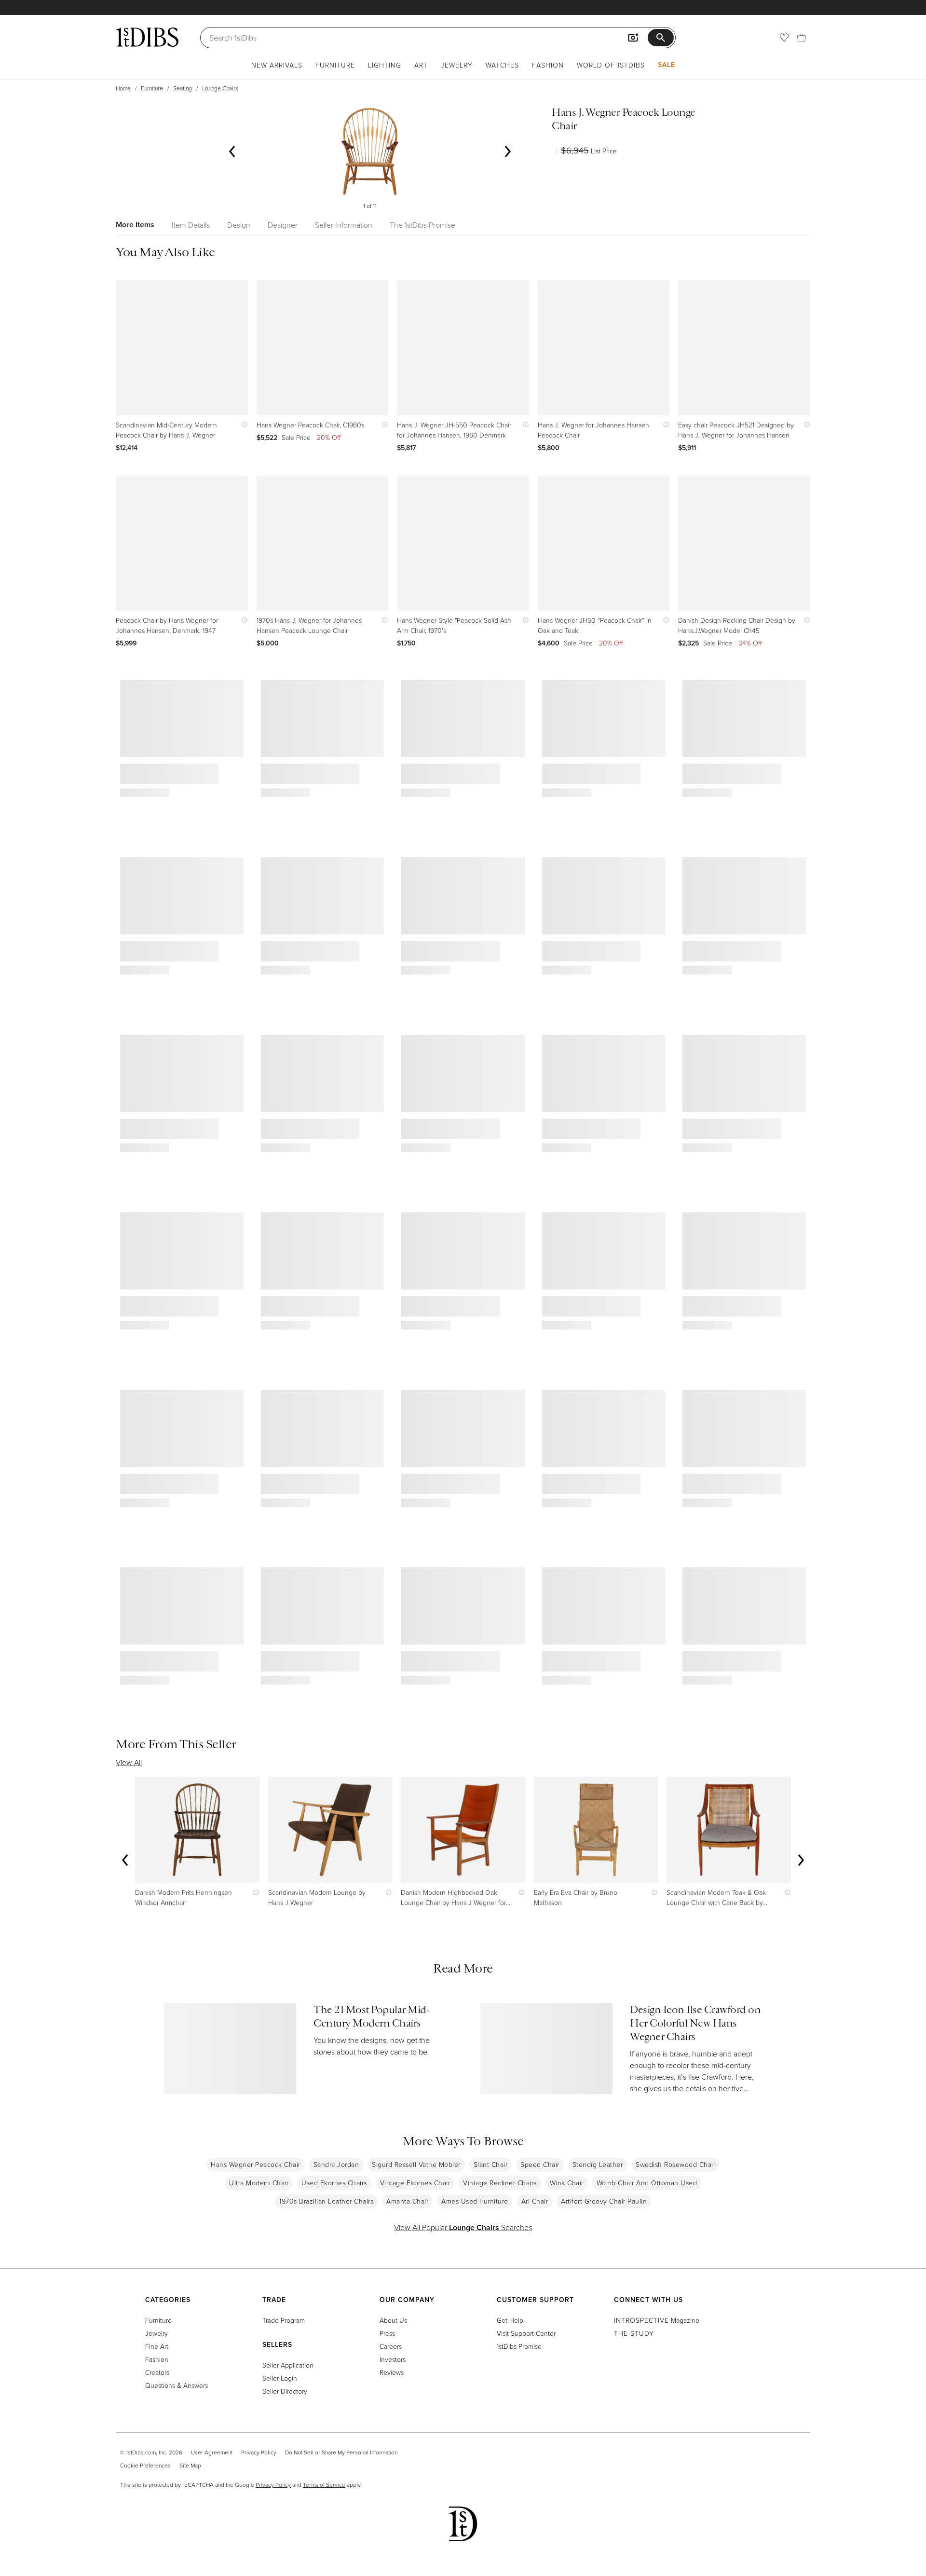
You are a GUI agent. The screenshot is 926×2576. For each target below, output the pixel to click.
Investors (393, 2359)
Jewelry (457, 65)
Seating (183, 88)
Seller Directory (285, 2391)
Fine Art (157, 2346)
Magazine (657, 2320)
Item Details (191, 225)
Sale (667, 65)
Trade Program (284, 2320)
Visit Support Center (526, 2333)
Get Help (510, 2320)
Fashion (548, 65)
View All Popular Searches (463, 2227)
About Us (393, 2320)
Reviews (392, 2372)
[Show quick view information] (242, 425)
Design (239, 225)
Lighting (385, 65)
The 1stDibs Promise (422, 225)
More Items (135, 225)
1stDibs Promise (519, 2346)
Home (123, 88)
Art (421, 65)
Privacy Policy (259, 2452)
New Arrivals (277, 65)
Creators (157, 2372)
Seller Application (288, 2365)
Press (387, 2333)
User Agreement (212, 2452)
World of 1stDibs (611, 65)
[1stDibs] (147, 37)
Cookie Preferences (145, 2465)
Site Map (190, 2465)
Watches (502, 65)
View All (129, 1762)
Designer (283, 225)
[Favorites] (784, 38)
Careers (391, 2346)
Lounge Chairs (220, 88)
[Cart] (802, 38)
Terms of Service (324, 2485)
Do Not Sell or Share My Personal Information (341, 2452)
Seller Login (280, 2378)
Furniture (335, 65)
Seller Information (344, 225)
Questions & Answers (177, 2385)
